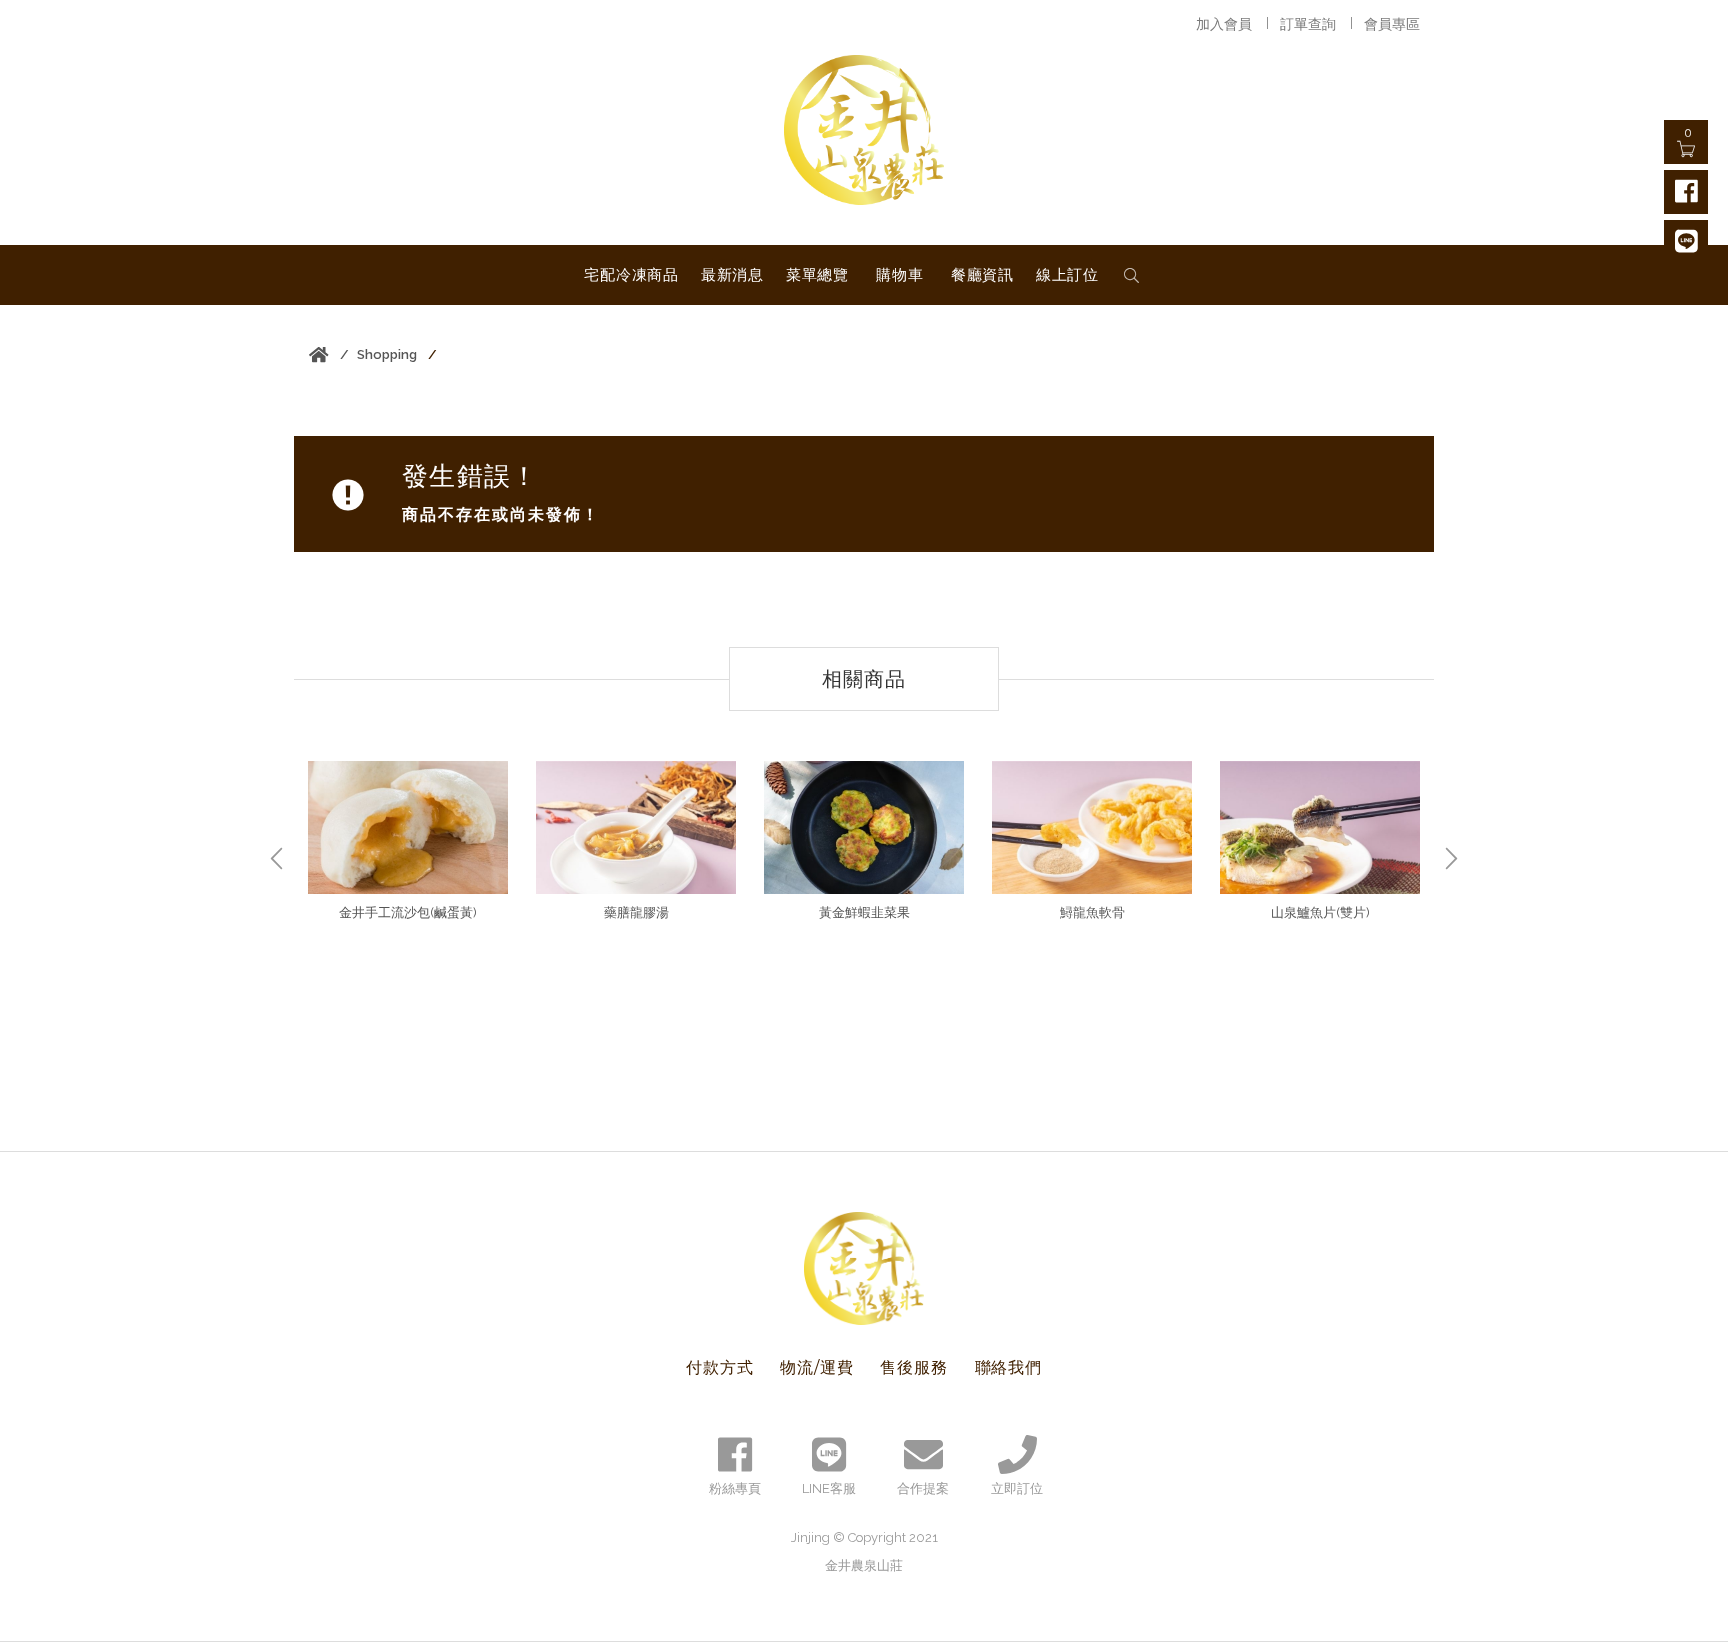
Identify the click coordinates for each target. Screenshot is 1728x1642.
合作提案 (923, 1488)
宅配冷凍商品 (631, 274)
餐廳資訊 (982, 274)
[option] (408, 844)
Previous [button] (276, 858)
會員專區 (1392, 24)
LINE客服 (829, 1488)
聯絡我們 (1008, 1367)
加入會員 (1224, 24)
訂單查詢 (1308, 24)
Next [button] (1451, 858)
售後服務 (913, 1367)
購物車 (899, 274)
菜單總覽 (817, 274)
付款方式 (719, 1367)
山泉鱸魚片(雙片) (1320, 912)
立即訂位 (1017, 1488)
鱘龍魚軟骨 (1092, 912)
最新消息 (732, 274)
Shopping (387, 354)
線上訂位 (1067, 274)
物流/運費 (816, 1367)
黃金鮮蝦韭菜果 (864, 912)
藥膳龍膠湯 (636, 912)
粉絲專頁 (735, 1488)
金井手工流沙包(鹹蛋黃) (408, 912)
